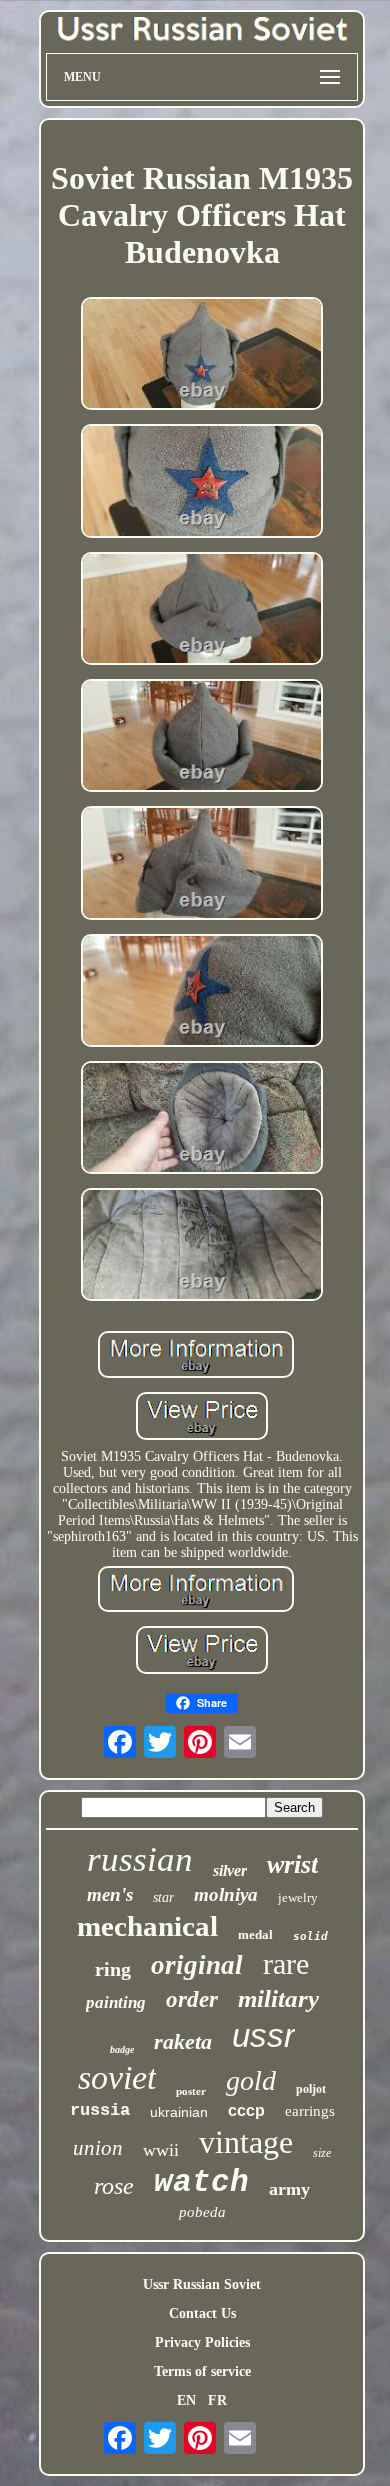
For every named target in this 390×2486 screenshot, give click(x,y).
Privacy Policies (202, 2342)
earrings (310, 2111)
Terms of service (202, 2371)
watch (201, 2182)
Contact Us (202, 2313)
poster (191, 2091)
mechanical (147, 1926)
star (163, 1897)
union (98, 2148)
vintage (246, 2142)
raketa (183, 2041)
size (322, 2153)
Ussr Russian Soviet (202, 2284)
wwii (161, 2150)
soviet (117, 2077)
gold (251, 2080)
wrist (292, 1864)
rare (286, 1963)
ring (113, 1969)
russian (140, 1859)
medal (255, 1934)
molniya (226, 1894)
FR (217, 2400)
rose (114, 2186)
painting (116, 2002)
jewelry (298, 1897)
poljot (311, 2089)
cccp (246, 2110)
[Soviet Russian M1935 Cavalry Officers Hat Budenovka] (202, 355)
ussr (263, 2035)
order (192, 1999)
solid (310, 1936)
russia (100, 2110)
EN (186, 2400)
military (278, 1998)
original (197, 1965)
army (289, 2189)
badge (122, 2049)
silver (230, 1870)
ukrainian (179, 2112)
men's (110, 1894)
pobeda (202, 2212)
